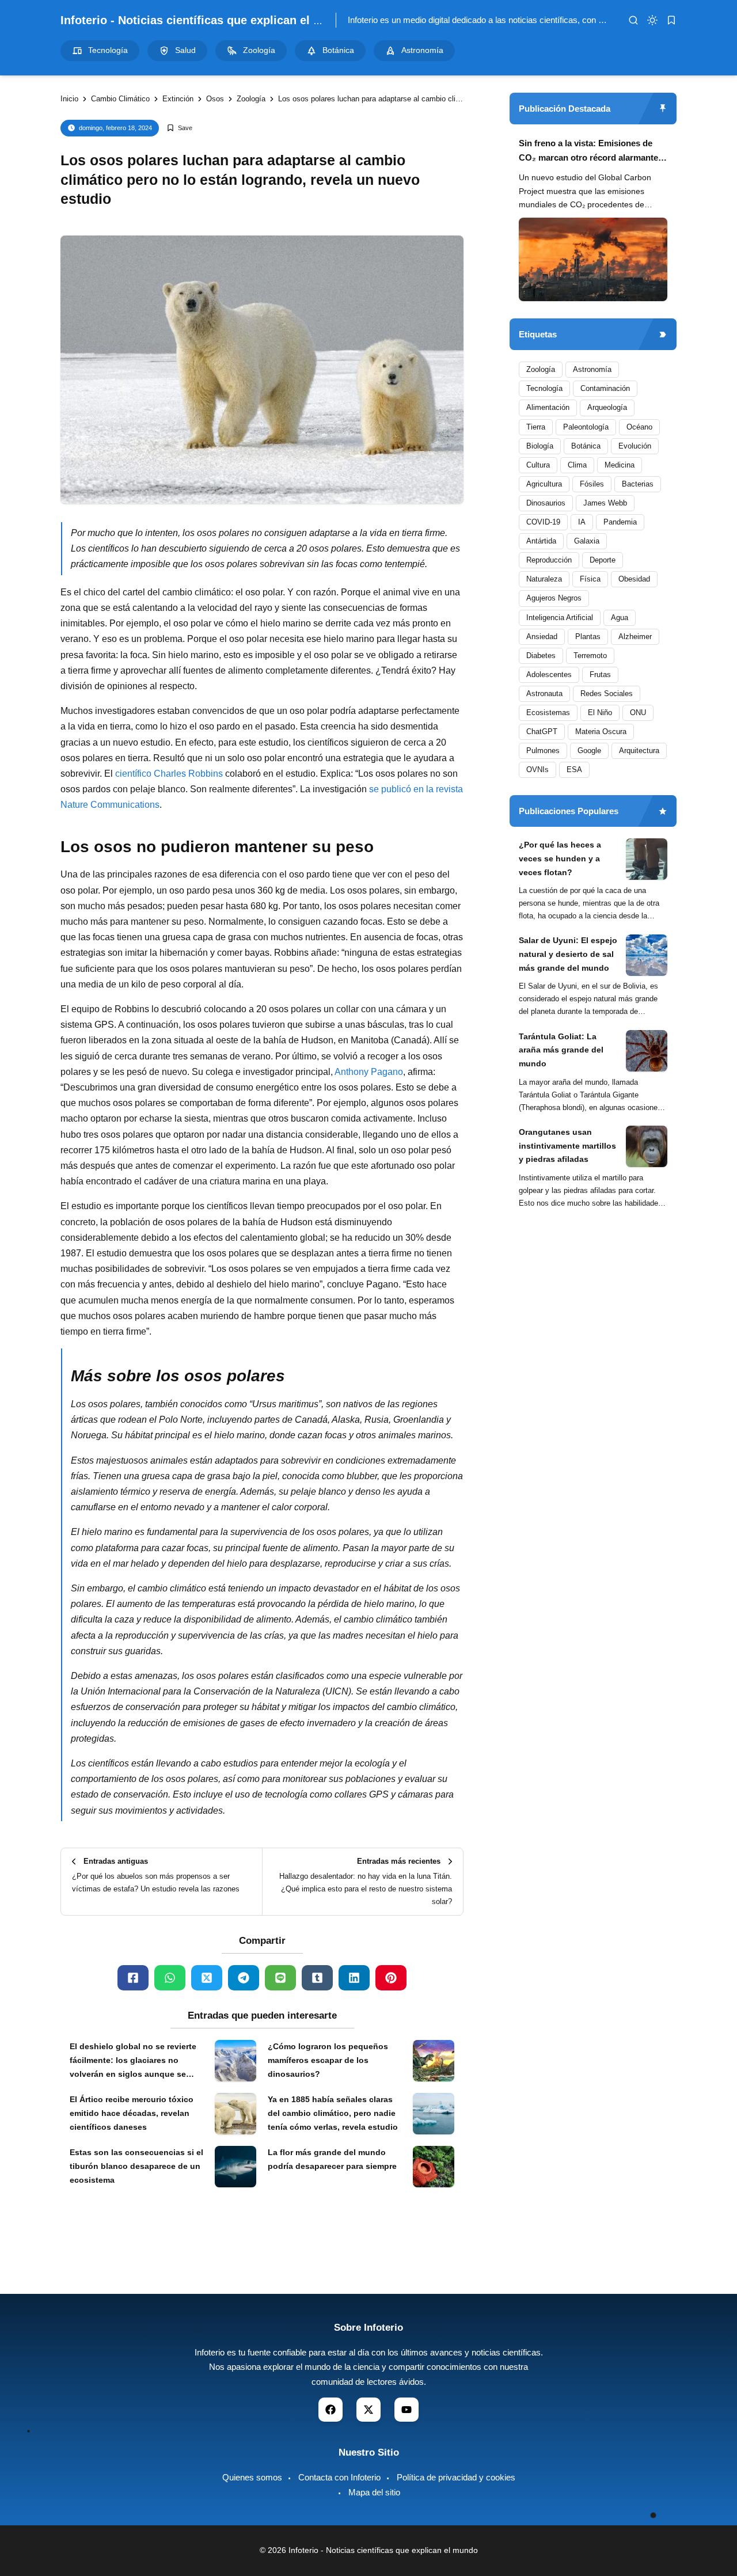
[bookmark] (671, 20)
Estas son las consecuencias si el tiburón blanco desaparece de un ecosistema (136, 2166)
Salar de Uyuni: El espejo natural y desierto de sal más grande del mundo (568, 955)
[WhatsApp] (170, 1978)
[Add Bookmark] (179, 128)
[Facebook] (133, 1978)
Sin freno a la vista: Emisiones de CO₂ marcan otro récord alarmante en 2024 (588, 152)
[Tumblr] (317, 1978)
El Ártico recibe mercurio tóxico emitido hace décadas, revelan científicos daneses (132, 2113)
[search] (633, 20)
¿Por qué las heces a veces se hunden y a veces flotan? (560, 858)
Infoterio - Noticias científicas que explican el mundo (206, 20)
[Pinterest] (391, 1978)
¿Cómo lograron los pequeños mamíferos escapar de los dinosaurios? (328, 2060)
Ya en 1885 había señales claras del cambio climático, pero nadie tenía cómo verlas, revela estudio (333, 2113)
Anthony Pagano (369, 1072)
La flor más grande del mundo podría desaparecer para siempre (332, 2159)
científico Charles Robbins (169, 774)
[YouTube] (407, 2410)
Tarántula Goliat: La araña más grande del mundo (561, 1050)
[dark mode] (652, 20)
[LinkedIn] (354, 1978)
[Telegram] (244, 1978)
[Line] (280, 1978)
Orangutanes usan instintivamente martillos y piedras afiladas (567, 1146)
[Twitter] (207, 1978)
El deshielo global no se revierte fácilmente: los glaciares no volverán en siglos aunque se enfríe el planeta (133, 2061)
